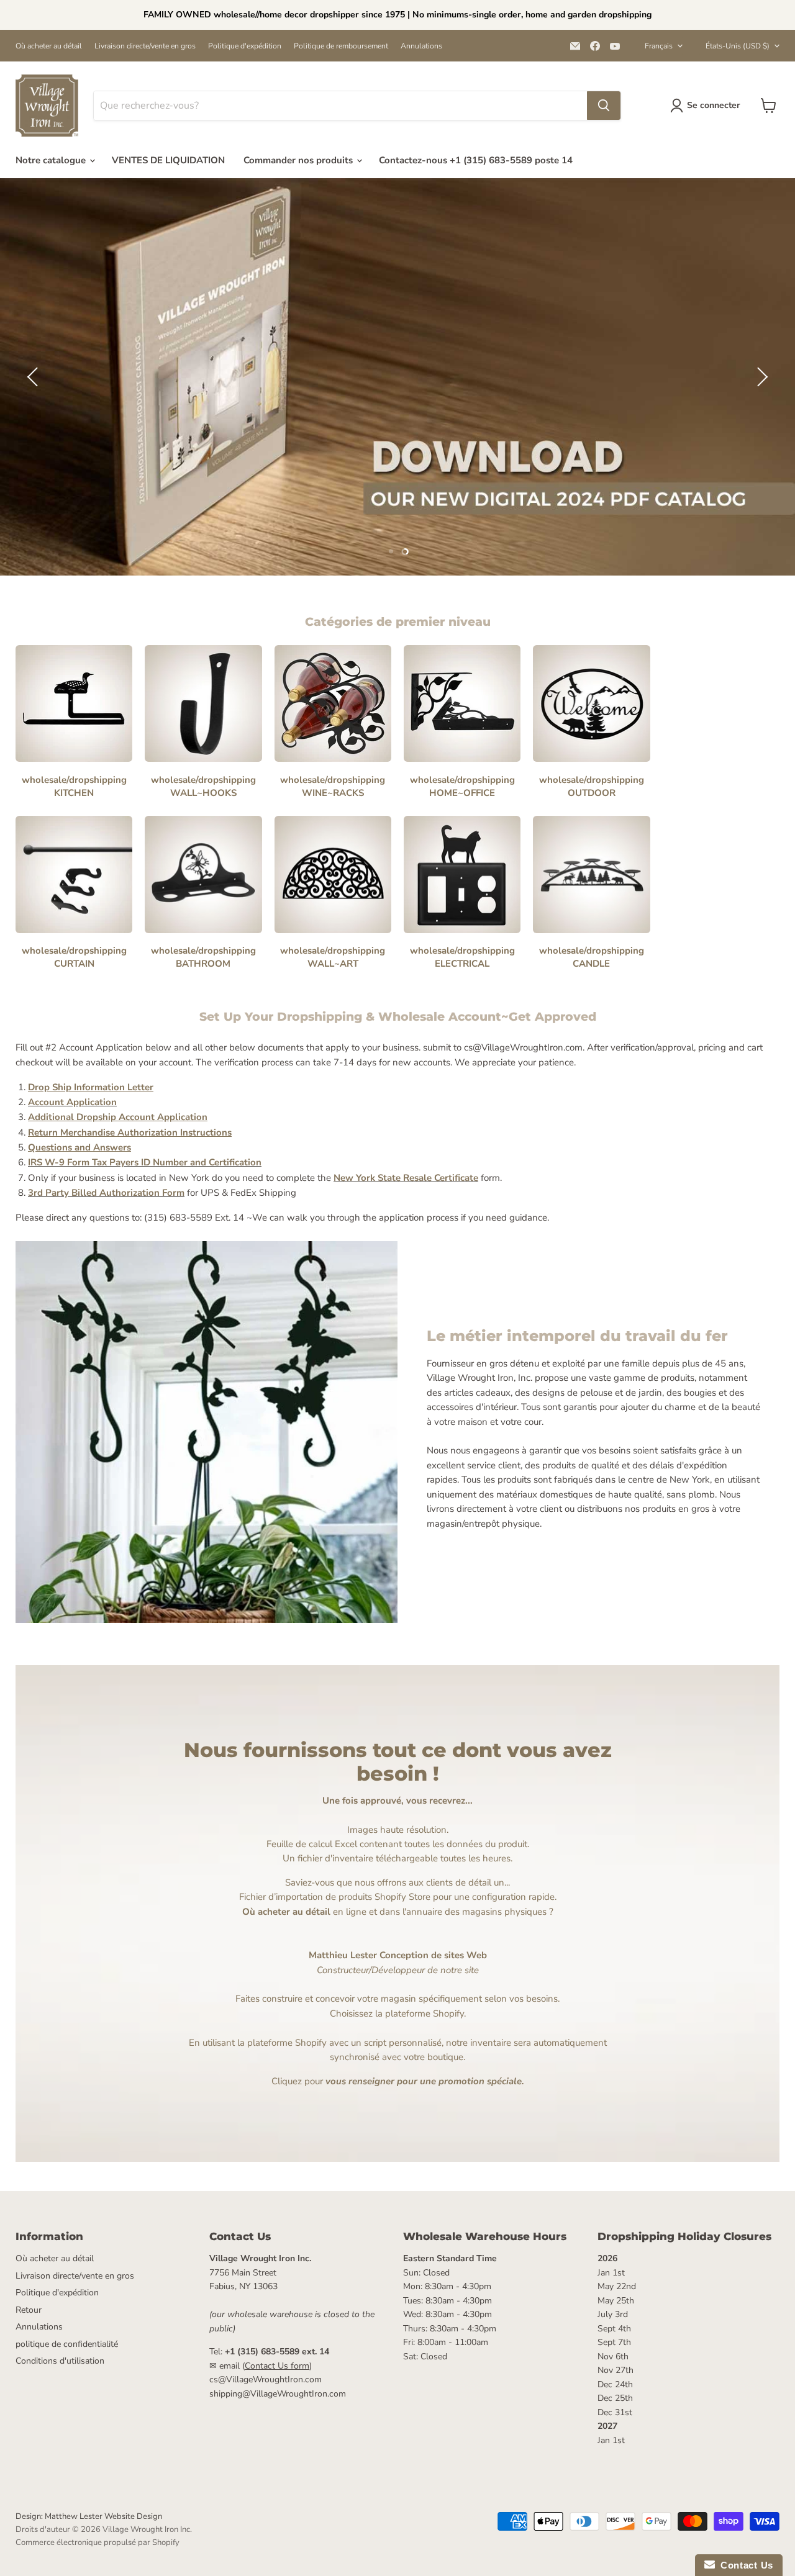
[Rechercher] (604, 106)
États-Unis (738, 46)
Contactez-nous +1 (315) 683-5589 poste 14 (476, 160)
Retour (29, 2310)
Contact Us (744, 2565)
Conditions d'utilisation (60, 2361)
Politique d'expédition (245, 46)
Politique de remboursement (341, 46)
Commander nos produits (299, 160)
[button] (34, 377)
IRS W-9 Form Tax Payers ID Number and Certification (145, 1162)
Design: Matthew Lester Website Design (89, 2516)
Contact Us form (277, 2366)
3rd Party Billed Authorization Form (106, 1193)
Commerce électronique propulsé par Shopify (98, 2542)
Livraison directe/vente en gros (145, 46)
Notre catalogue (52, 160)
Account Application (72, 1102)
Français (659, 46)
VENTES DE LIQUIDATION (168, 160)
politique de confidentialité (67, 2344)
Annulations (421, 46)
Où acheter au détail (49, 46)
